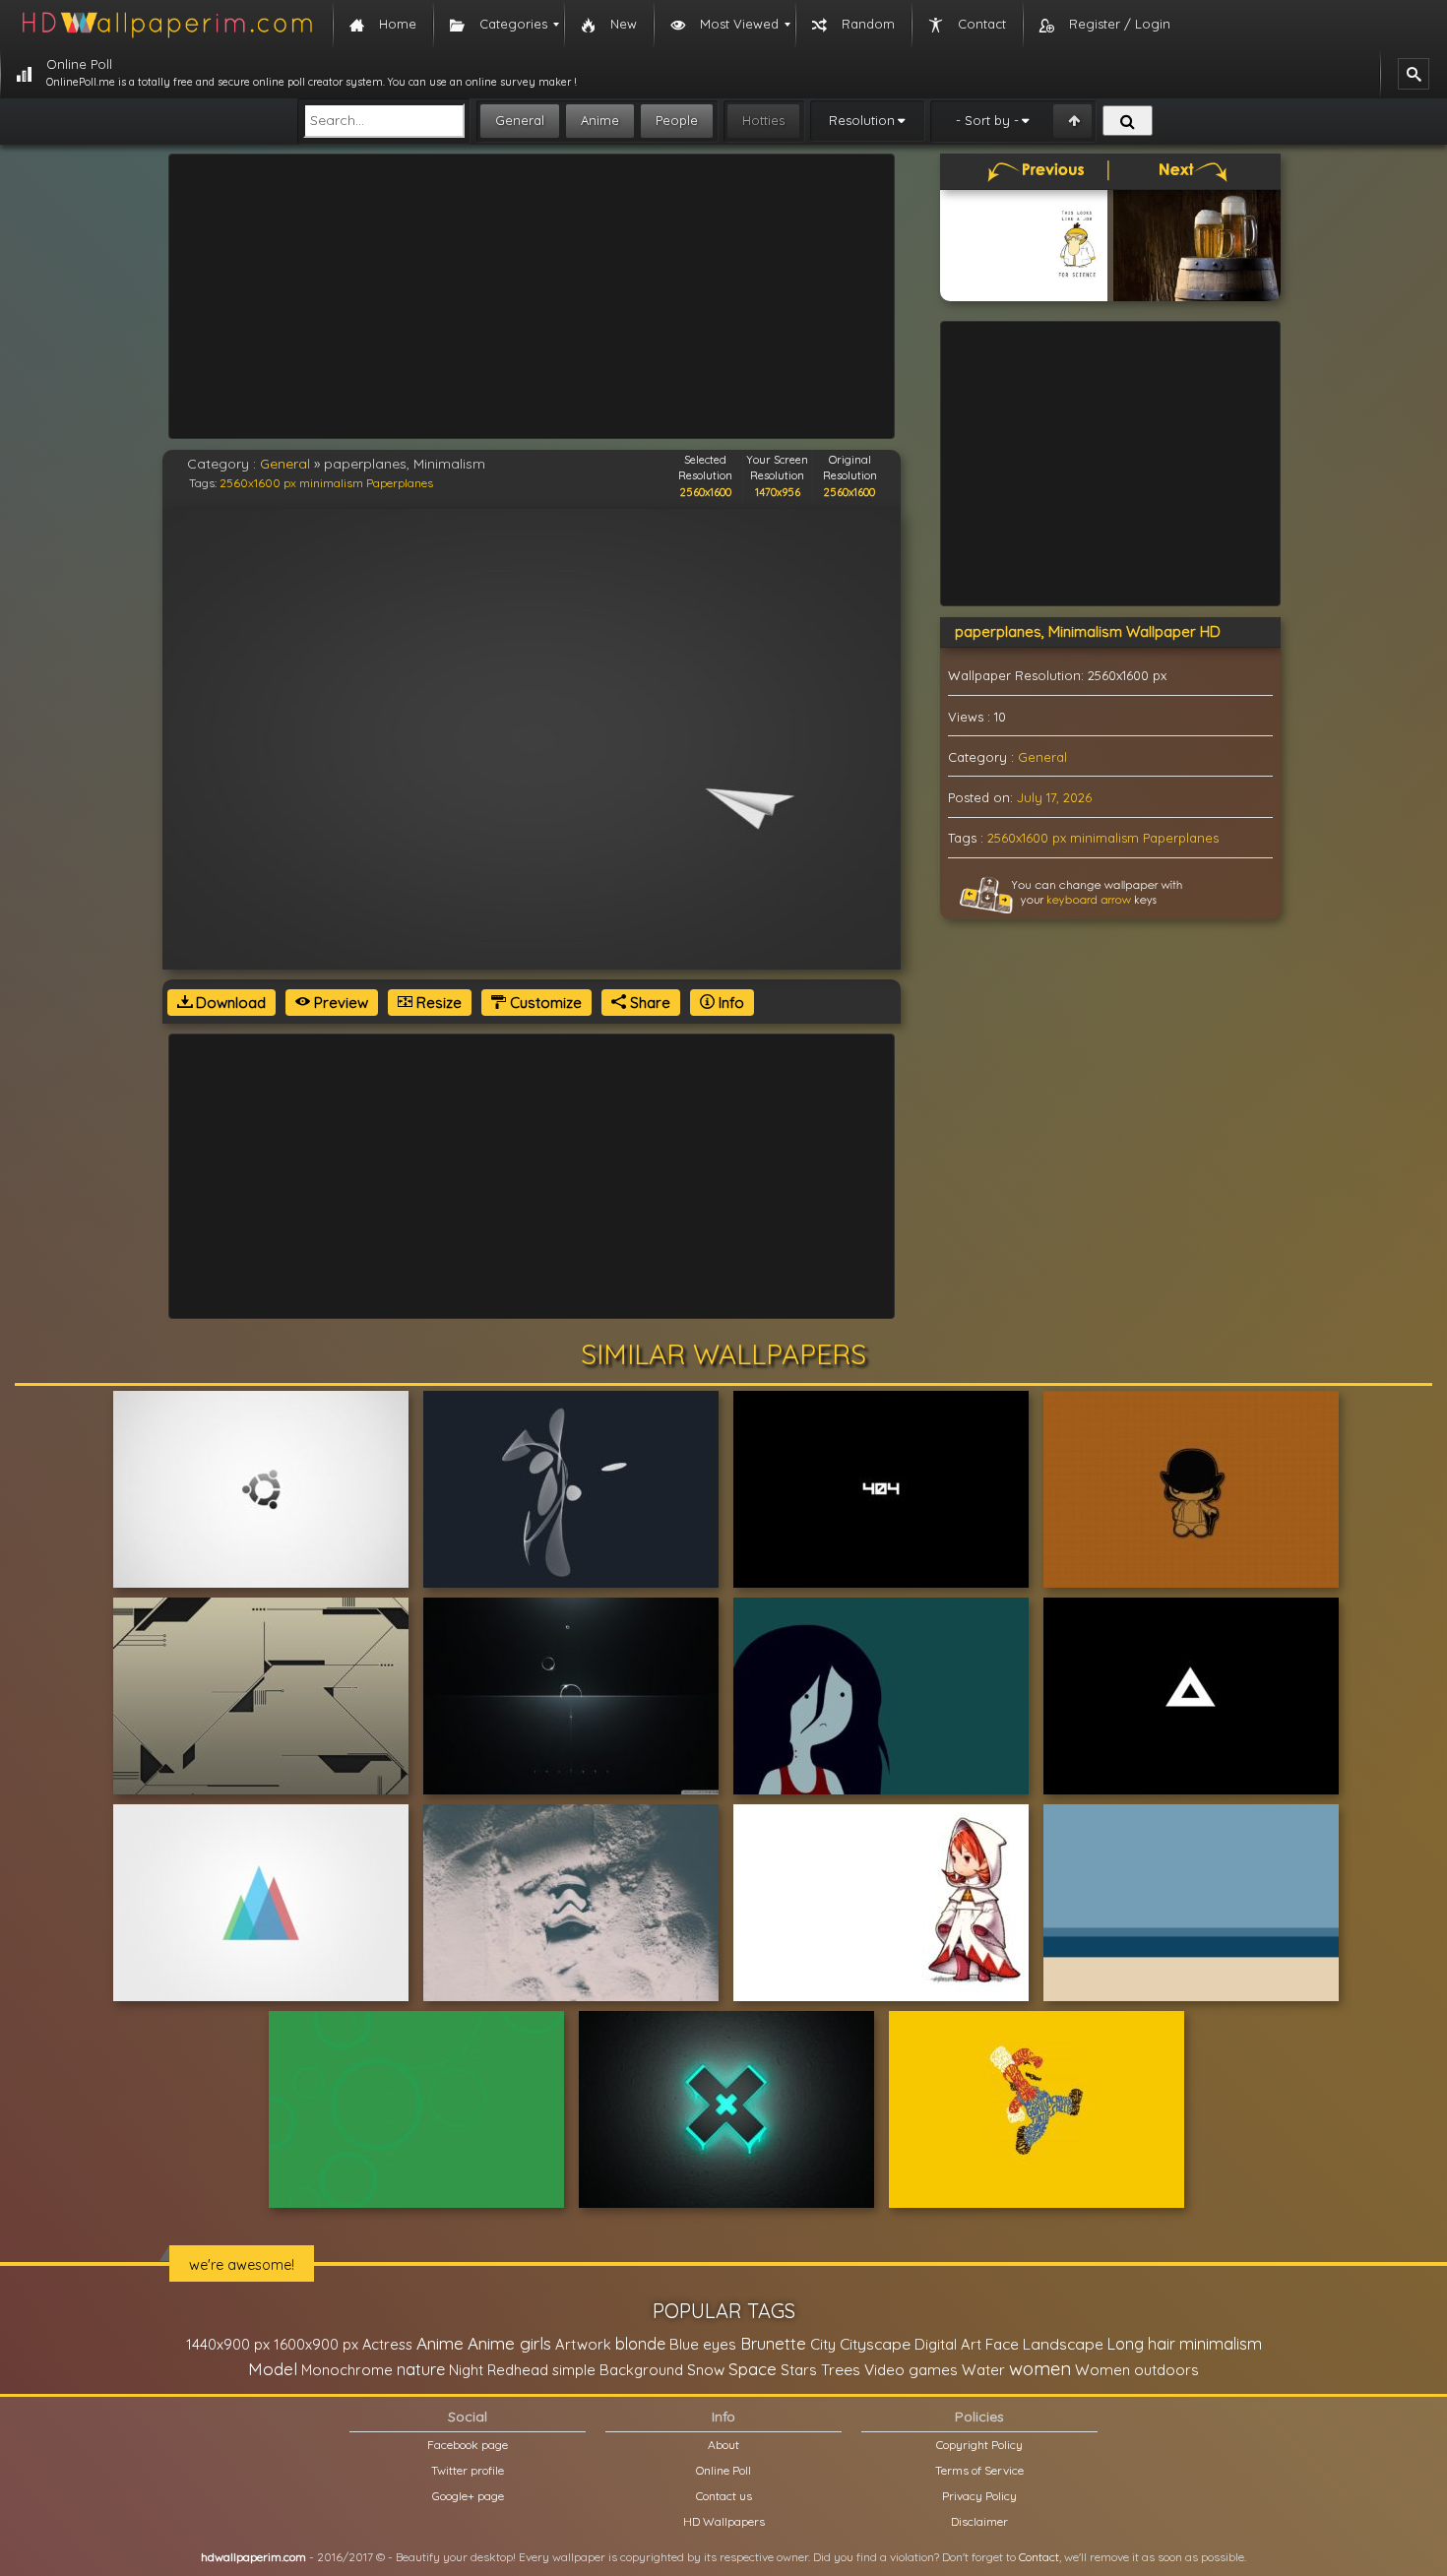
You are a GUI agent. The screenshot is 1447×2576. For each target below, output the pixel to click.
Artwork (583, 2344)
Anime (600, 120)
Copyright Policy (979, 2445)
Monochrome (347, 2370)
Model (273, 2369)
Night (466, 2370)
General (520, 120)
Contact (1039, 2557)
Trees (841, 2369)
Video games (911, 2370)
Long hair (1141, 2344)
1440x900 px (228, 2344)
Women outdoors (1137, 2370)
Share (648, 1003)
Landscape (1063, 2344)
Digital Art (948, 2344)
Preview (339, 1003)
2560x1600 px (258, 483)
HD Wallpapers (724, 2521)
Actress (387, 2344)
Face (1002, 2344)
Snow (706, 2370)
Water (983, 2370)
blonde (640, 2344)
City (823, 2344)
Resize (437, 1003)
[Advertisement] (532, 296)
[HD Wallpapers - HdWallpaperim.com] (166, 25)
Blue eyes (703, 2344)
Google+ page (468, 2496)
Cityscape (875, 2344)
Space (753, 2369)
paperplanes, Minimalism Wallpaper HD (1088, 631)
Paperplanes (400, 483)
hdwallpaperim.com (253, 2557)
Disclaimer (979, 2521)
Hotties (763, 120)
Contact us (724, 2496)
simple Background (618, 2370)
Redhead (518, 2370)
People (677, 120)
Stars (799, 2370)
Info (729, 1003)
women (1040, 2368)
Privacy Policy (979, 2496)
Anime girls (509, 2343)
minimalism (331, 483)
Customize (544, 1003)
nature (421, 2369)
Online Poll (723, 2470)
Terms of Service (979, 2470)
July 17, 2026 (1054, 797)
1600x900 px (316, 2344)
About (723, 2445)
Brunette (773, 2343)
